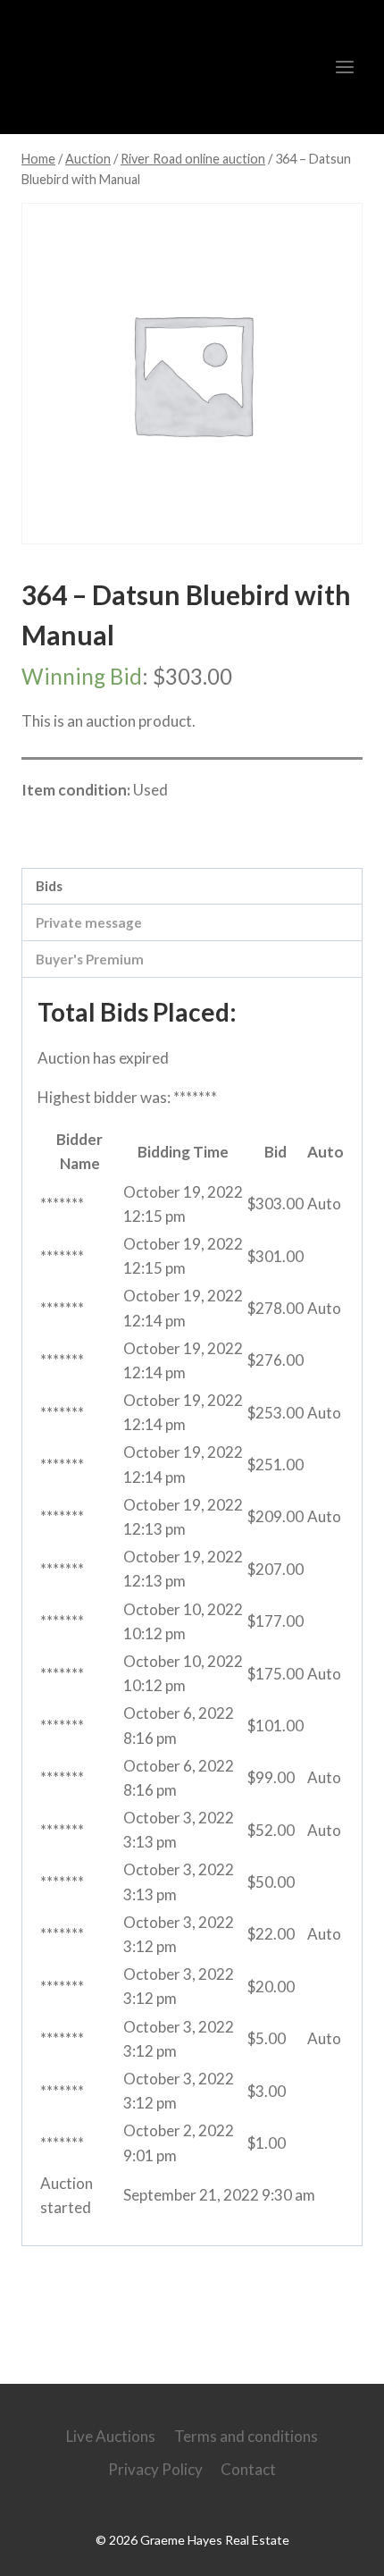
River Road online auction (135, 829)
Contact (248, 2469)
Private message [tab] (89, 922)
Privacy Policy (155, 2469)
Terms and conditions (246, 2436)
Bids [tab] (49, 886)
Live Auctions (111, 2436)
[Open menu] (344, 67)
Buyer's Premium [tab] (90, 959)
